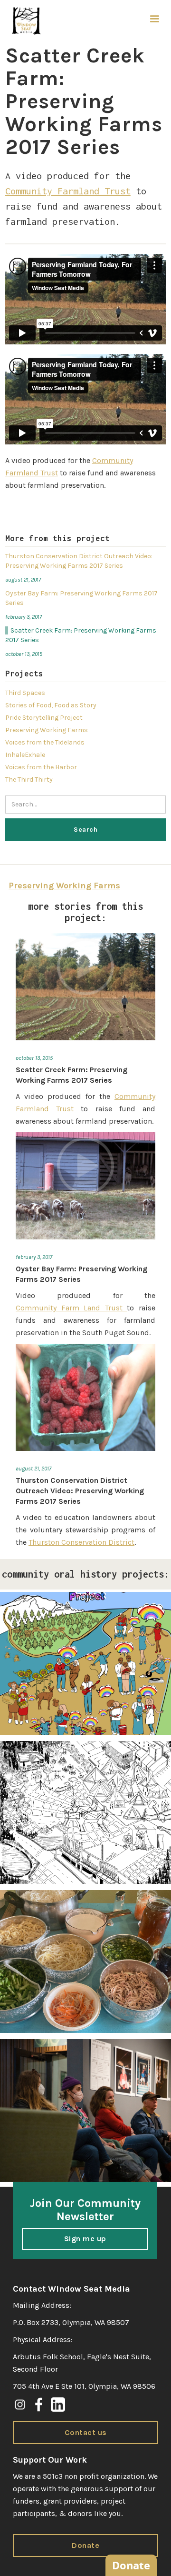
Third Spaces (25, 693)
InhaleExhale (25, 755)
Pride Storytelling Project (44, 718)
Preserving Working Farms (47, 730)
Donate (85, 2545)
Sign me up (85, 2239)
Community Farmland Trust (68, 191)
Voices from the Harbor (41, 767)
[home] (24, 21)
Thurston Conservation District (81, 1542)
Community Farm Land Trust (71, 1308)
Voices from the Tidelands (45, 742)
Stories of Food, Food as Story (51, 705)
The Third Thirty (29, 780)
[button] (154, 19)
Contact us (86, 2432)
